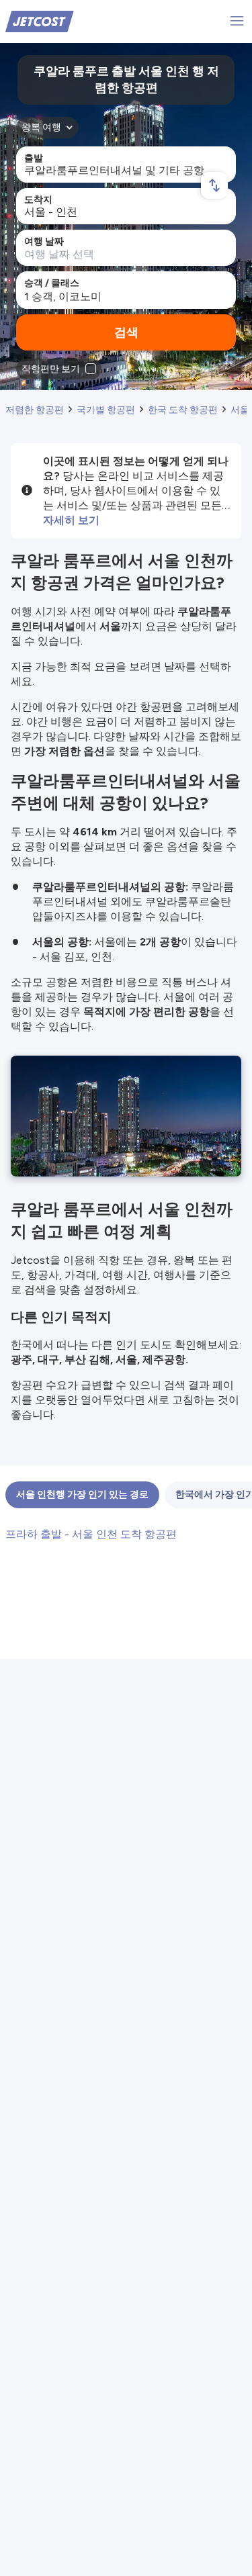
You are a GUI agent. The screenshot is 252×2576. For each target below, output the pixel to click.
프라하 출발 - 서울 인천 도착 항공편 (91, 1534)
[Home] (40, 20)
